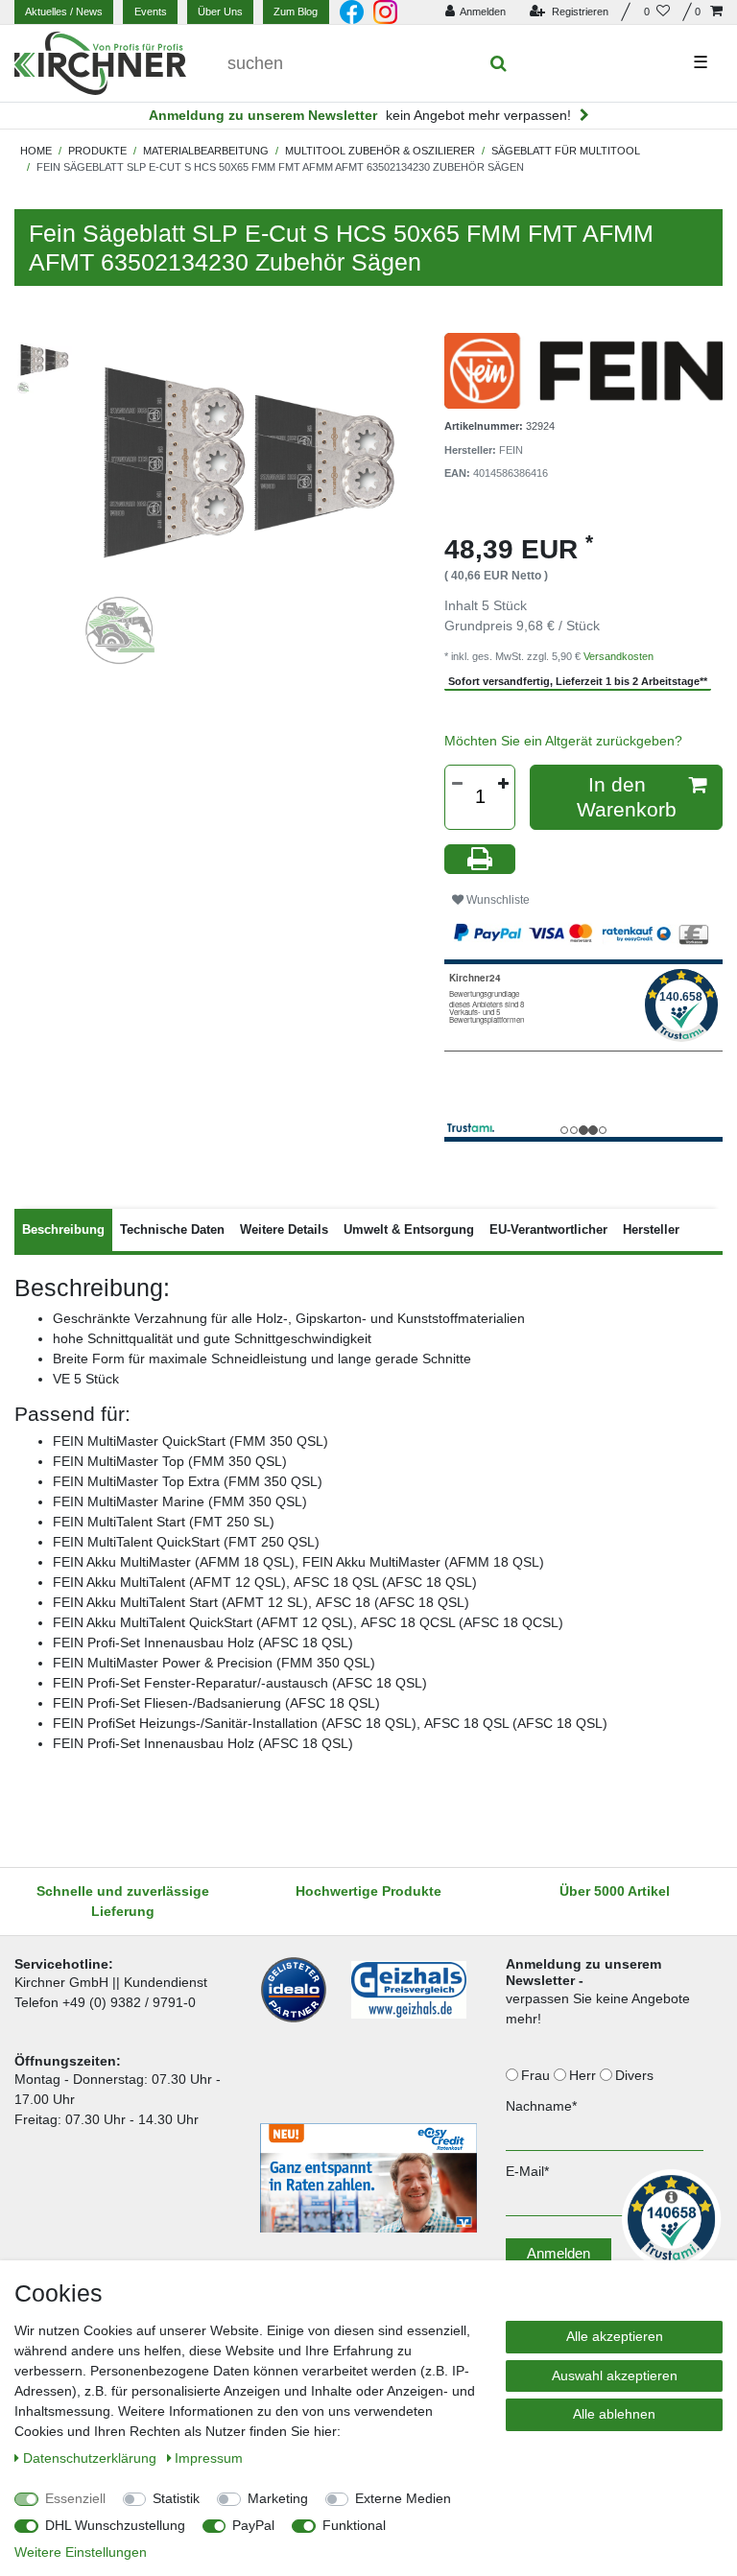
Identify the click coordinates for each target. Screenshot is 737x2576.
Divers (636, 2075)
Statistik (176, 2498)
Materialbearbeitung (206, 151)
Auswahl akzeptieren (615, 2375)
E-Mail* (527, 2171)
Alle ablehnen (614, 2414)
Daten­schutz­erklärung (92, 2458)
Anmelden (559, 2253)
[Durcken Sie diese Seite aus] (480, 859)
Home (36, 151)
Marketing (278, 2498)
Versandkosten (618, 656)
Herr (584, 2075)
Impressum (209, 2458)
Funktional (354, 2525)
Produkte (97, 151)
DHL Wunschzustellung (115, 2525)
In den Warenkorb (627, 797)
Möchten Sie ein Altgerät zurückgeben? (563, 741)
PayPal (253, 2525)
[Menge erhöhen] (503, 784)
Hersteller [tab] (651, 1229)
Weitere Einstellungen (81, 2552)
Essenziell (75, 2498)
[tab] (63, 1230)
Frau (537, 2075)
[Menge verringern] (457, 784)
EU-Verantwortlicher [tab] (548, 1229)
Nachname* (541, 2106)
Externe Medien (403, 2498)
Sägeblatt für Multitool (566, 151)
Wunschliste (497, 900)
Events (151, 12)
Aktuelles (64, 12)
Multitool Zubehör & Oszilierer (380, 151)
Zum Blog (296, 12)
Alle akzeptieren (615, 2336)
